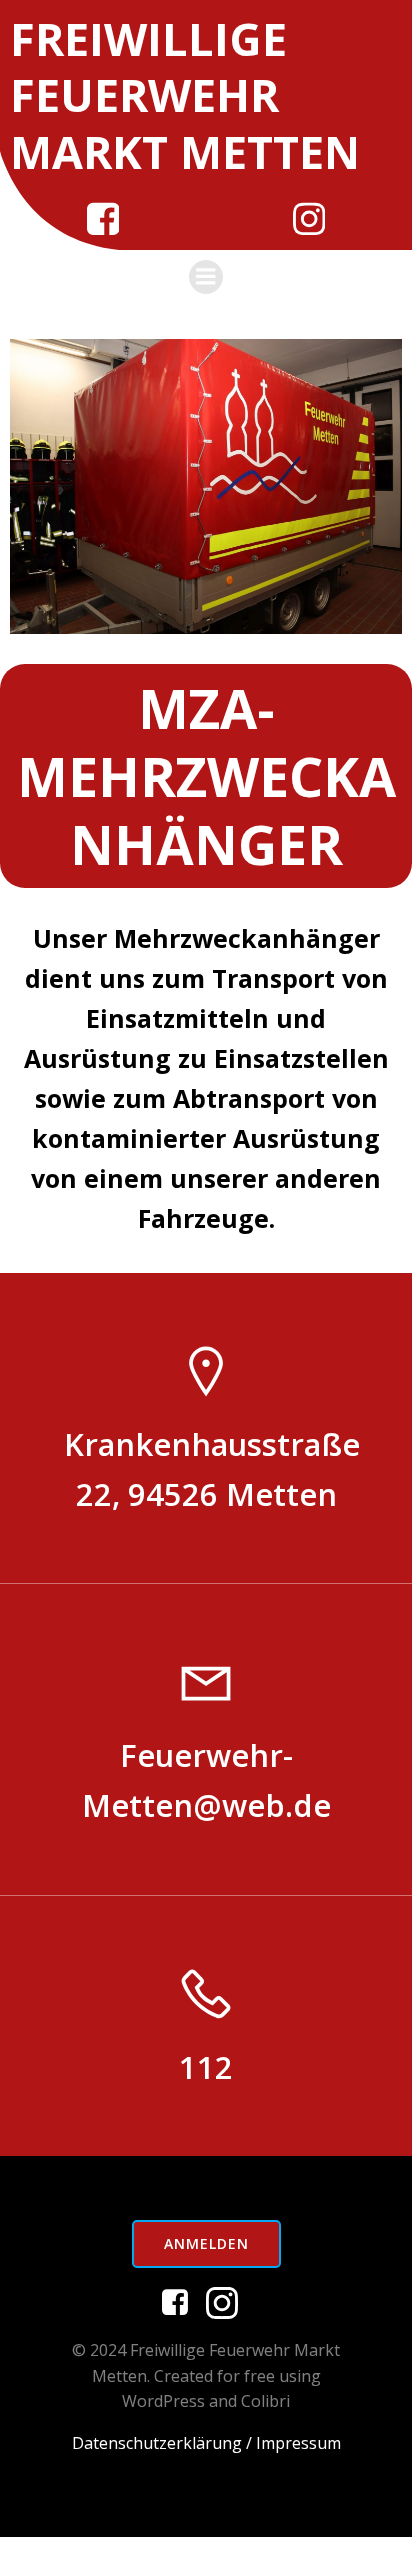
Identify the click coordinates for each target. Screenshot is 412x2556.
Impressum (298, 2443)
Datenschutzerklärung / (162, 2443)
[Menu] (206, 277)
